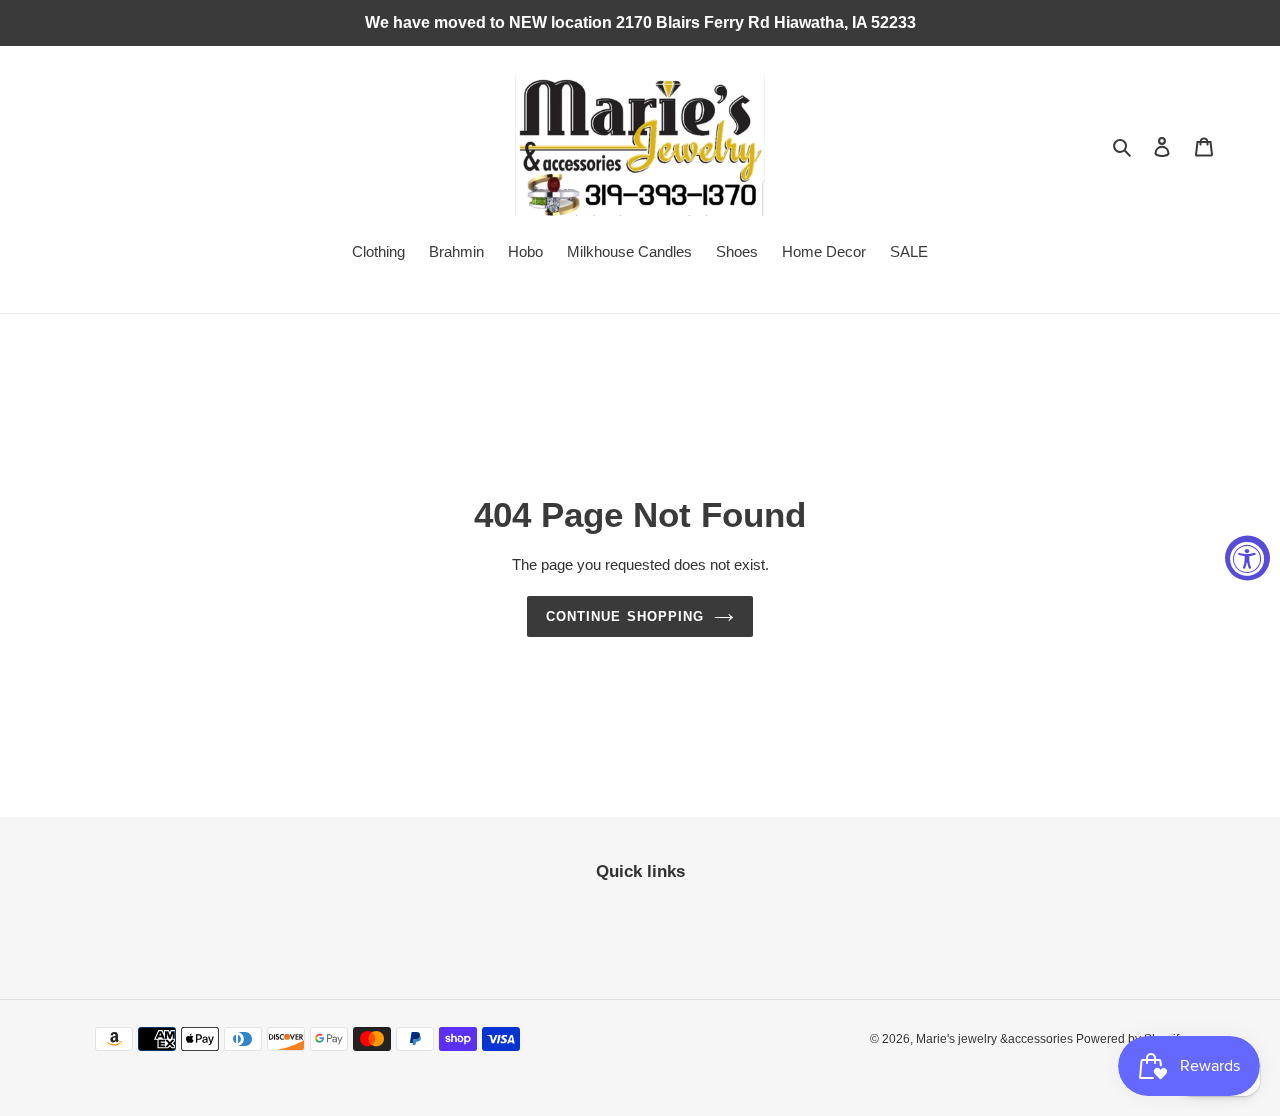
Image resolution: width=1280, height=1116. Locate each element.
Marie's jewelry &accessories (996, 1039)
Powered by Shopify (1130, 1039)
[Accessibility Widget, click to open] (1247, 558)
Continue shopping (625, 616)
